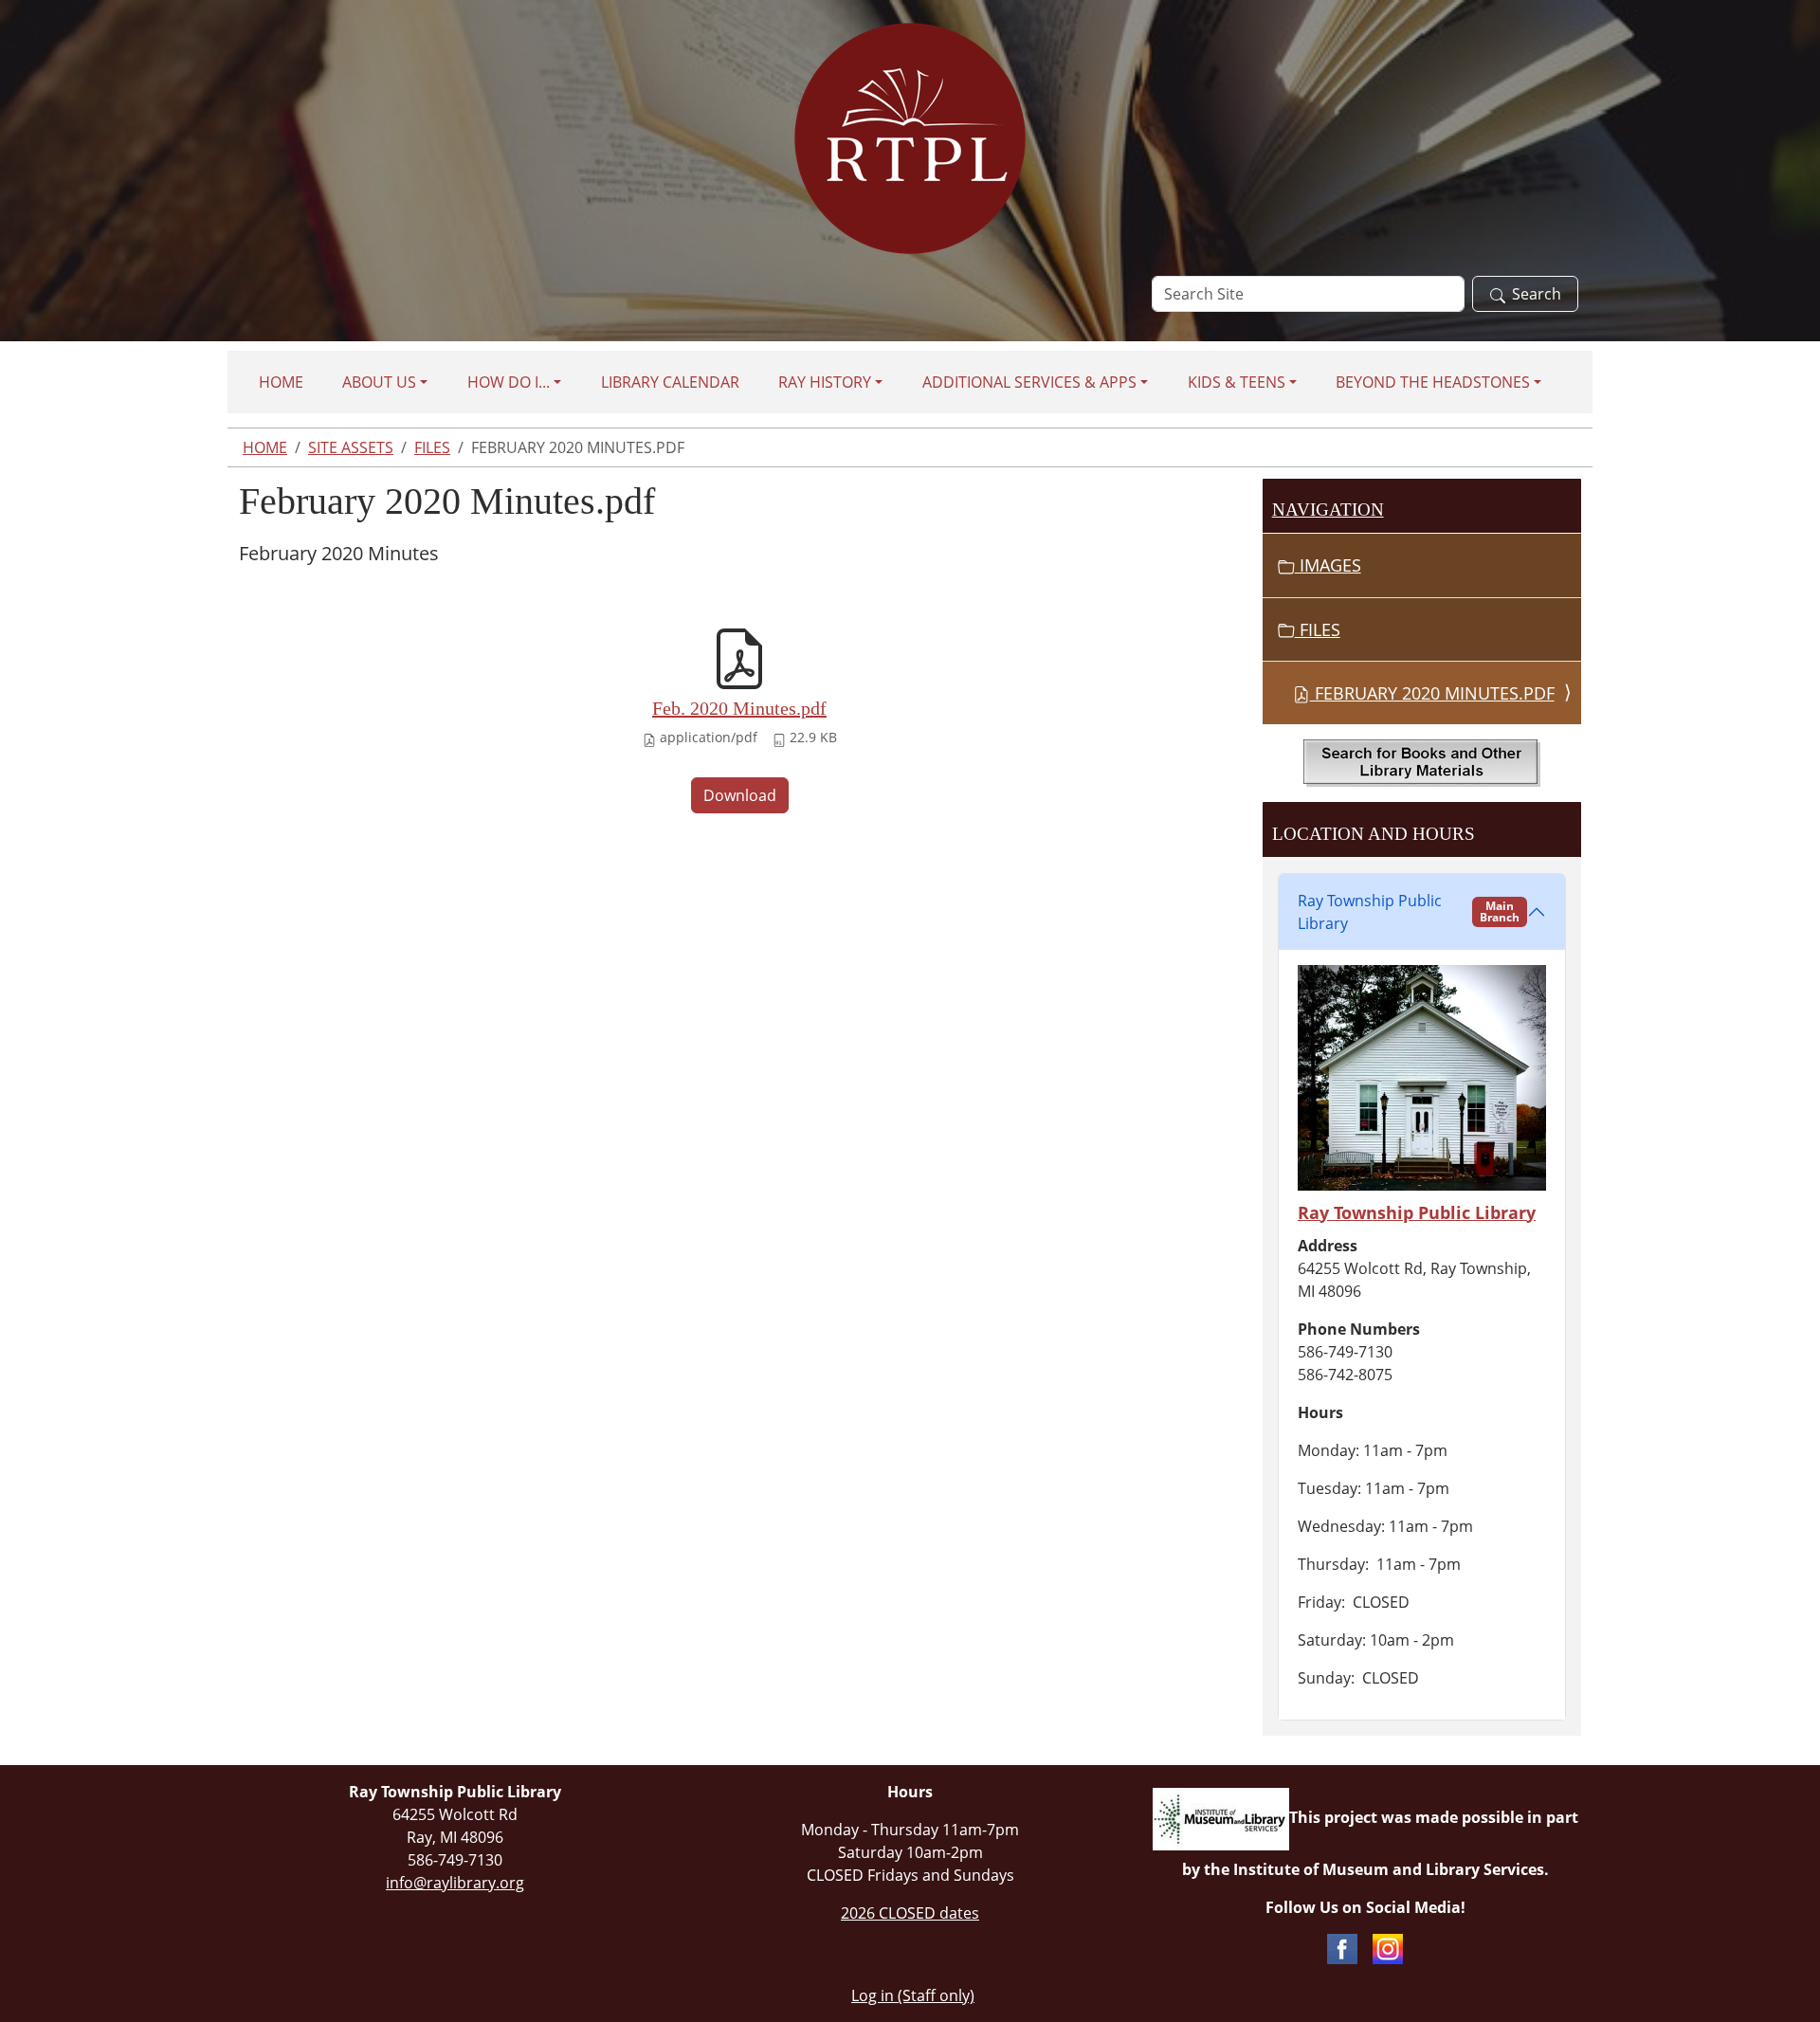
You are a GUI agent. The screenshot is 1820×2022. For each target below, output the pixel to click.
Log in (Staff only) (913, 1995)
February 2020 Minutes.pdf (1432, 693)
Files (432, 447)
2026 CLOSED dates (910, 1913)
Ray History (825, 382)
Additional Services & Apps (1029, 382)
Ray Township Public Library (1409, 912)
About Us (379, 382)
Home (281, 382)
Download (740, 795)
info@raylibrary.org (455, 1883)
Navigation (1328, 510)
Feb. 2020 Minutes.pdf (739, 708)
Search (1537, 294)
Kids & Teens (1237, 382)
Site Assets (351, 447)
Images (1328, 565)
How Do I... (509, 382)
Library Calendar (670, 382)
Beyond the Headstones (1433, 382)
